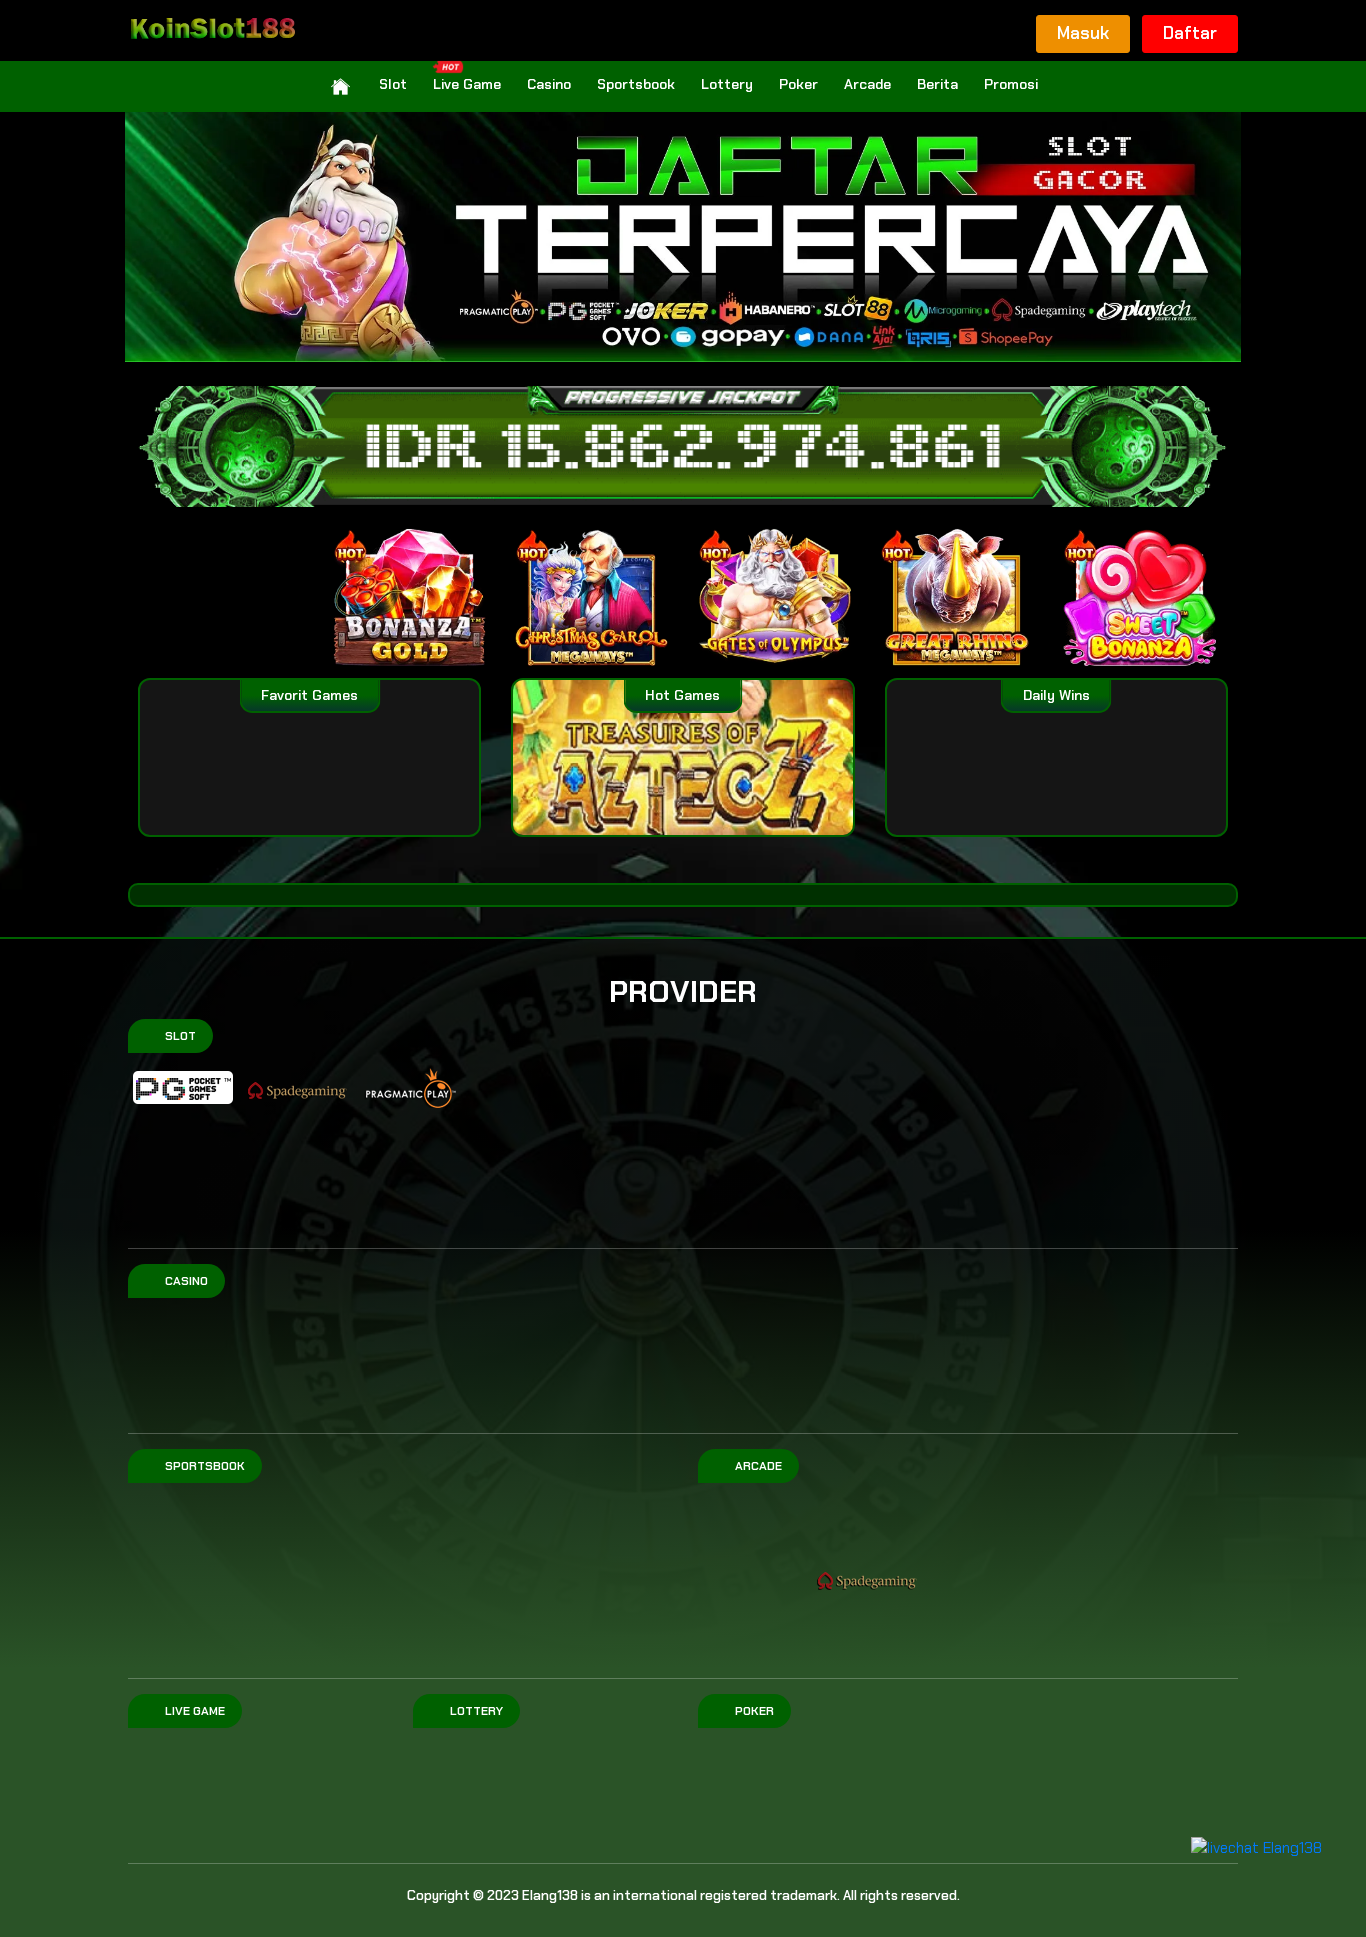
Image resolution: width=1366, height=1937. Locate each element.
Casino (549, 84)
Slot (393, 84)
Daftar (1190, 33)
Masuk (1083, 33)
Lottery (727, 84)
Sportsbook (636, 84)
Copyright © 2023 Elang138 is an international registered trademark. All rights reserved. (683, 1895)
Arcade (867, 84)
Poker (798, 84)
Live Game (467, 84)
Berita (937, 84)
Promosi (1011, 84)
